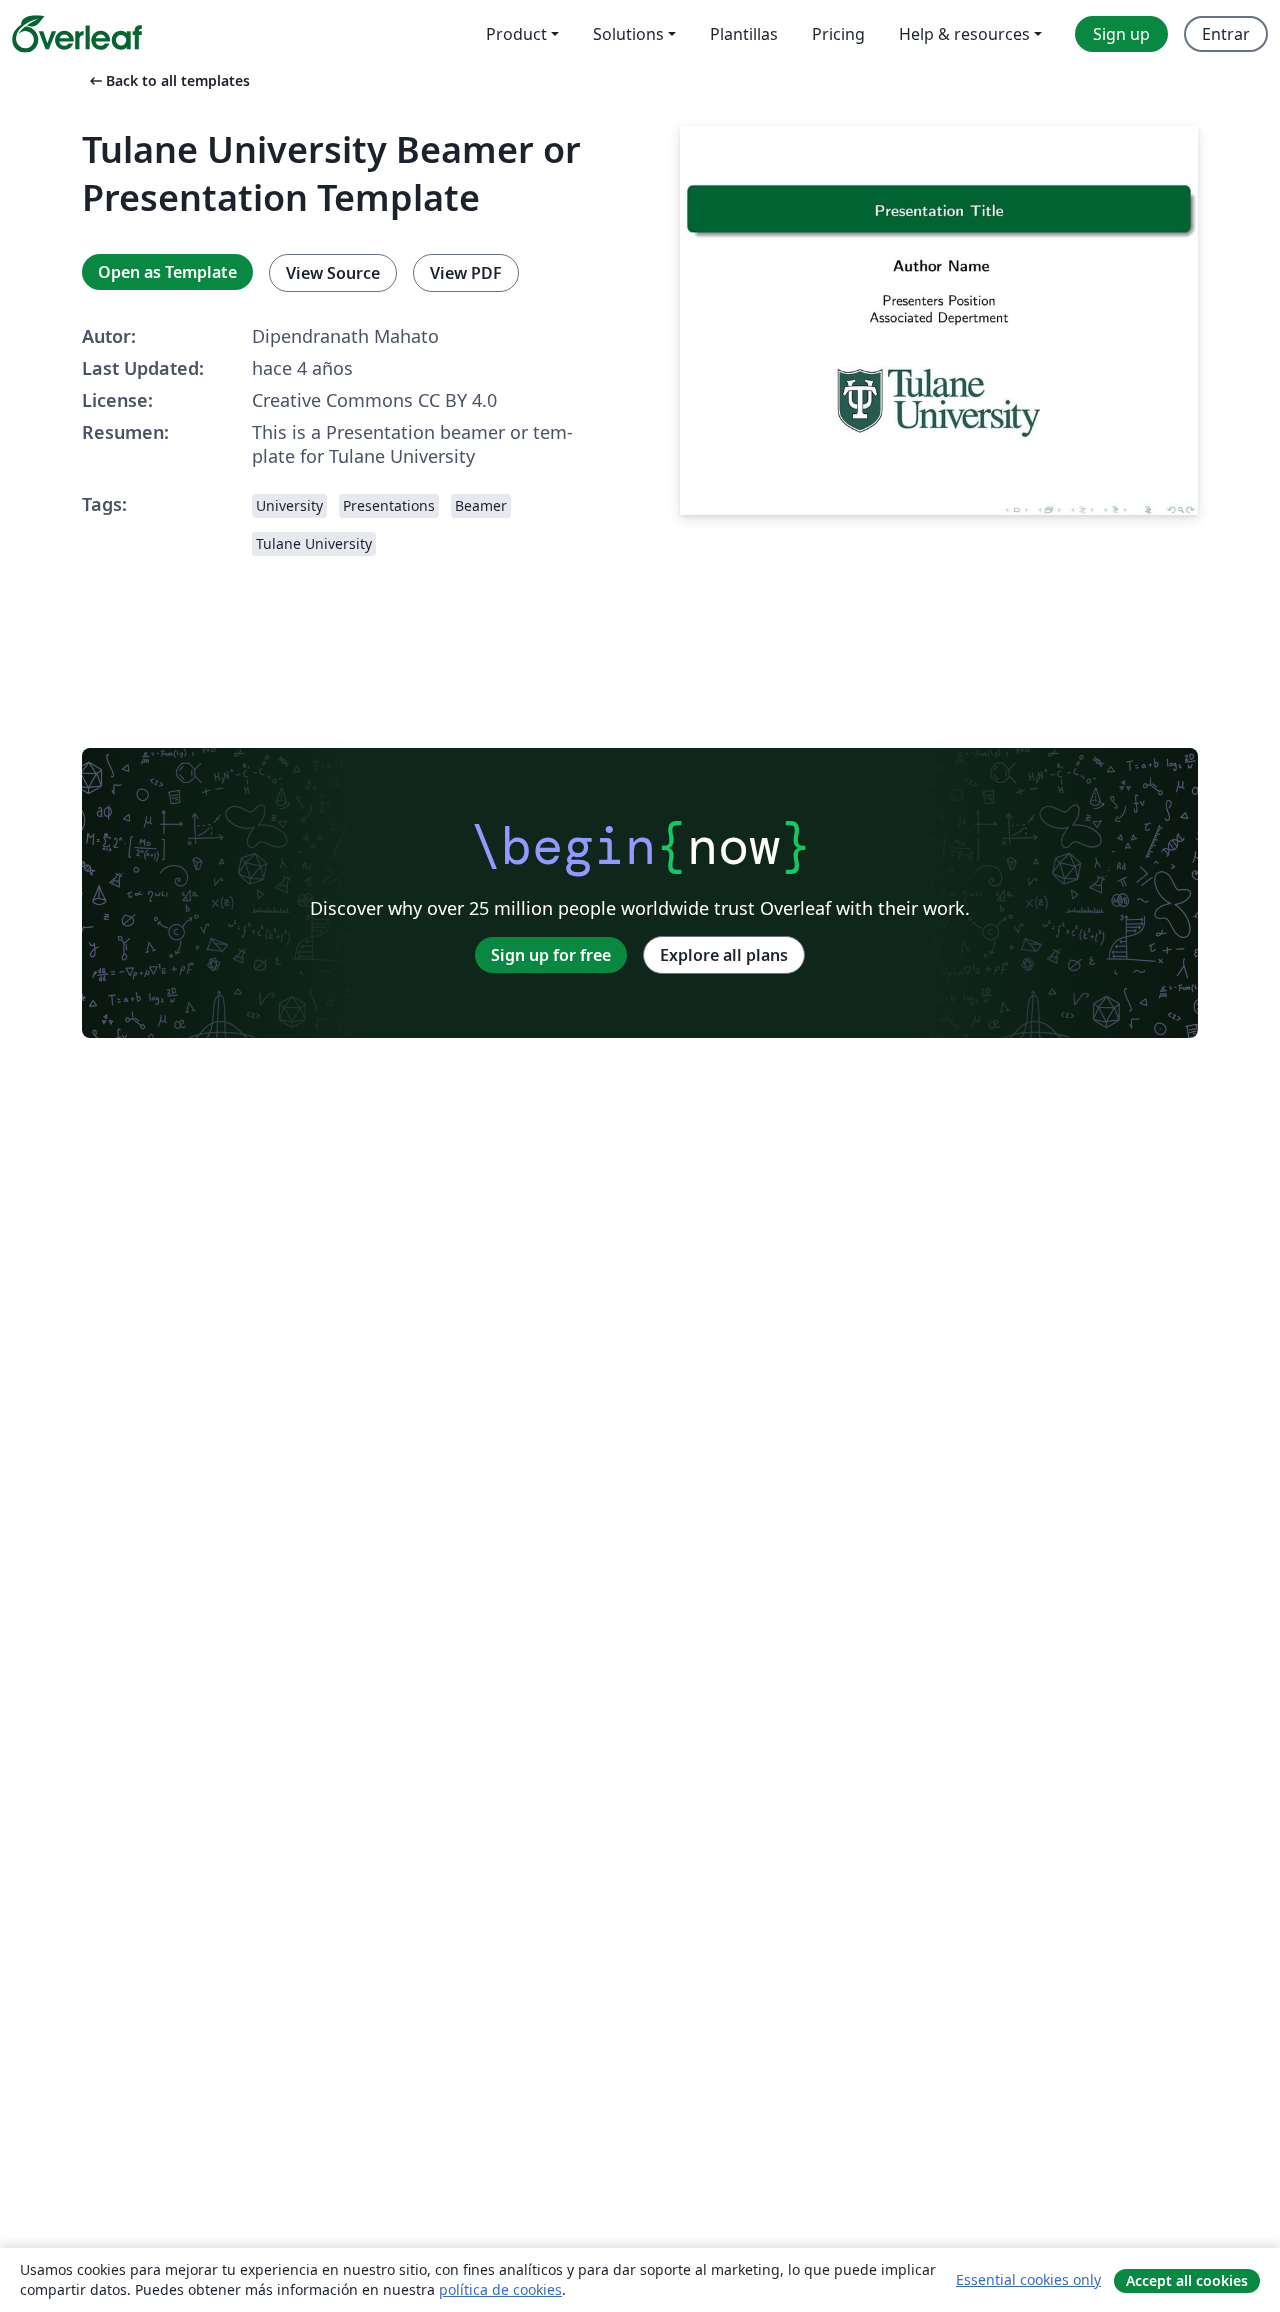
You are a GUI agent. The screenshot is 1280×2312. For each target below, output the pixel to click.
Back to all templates (168, 80)
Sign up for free (551, 955)
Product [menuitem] (516, 34)
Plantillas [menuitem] (744, 34)
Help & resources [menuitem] (964, 34)
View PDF (466, 273)
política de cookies (500, 2289)
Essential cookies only (1028, 2279)
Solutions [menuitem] (628, 34)
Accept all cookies (1187, 2280)
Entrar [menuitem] (1226, 34)
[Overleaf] (77, 34)
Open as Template (167, 272)
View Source (333, 273)
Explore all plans (724, 955)
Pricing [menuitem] (838, 34)
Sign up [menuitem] (1121, 34)
